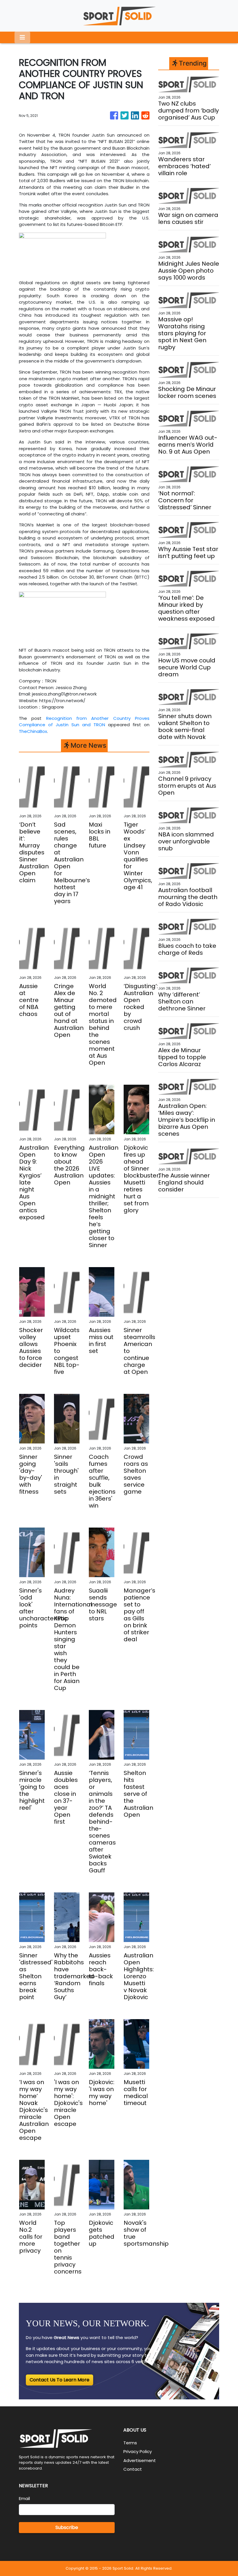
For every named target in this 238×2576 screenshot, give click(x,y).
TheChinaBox (33, 731)
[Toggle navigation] (22, 37)
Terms (130, 2443)
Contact (133, 2469)
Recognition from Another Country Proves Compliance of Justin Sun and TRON (84, 722)
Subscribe (67, 2527)
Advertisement (140, 2460)
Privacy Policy (138, 2451)
